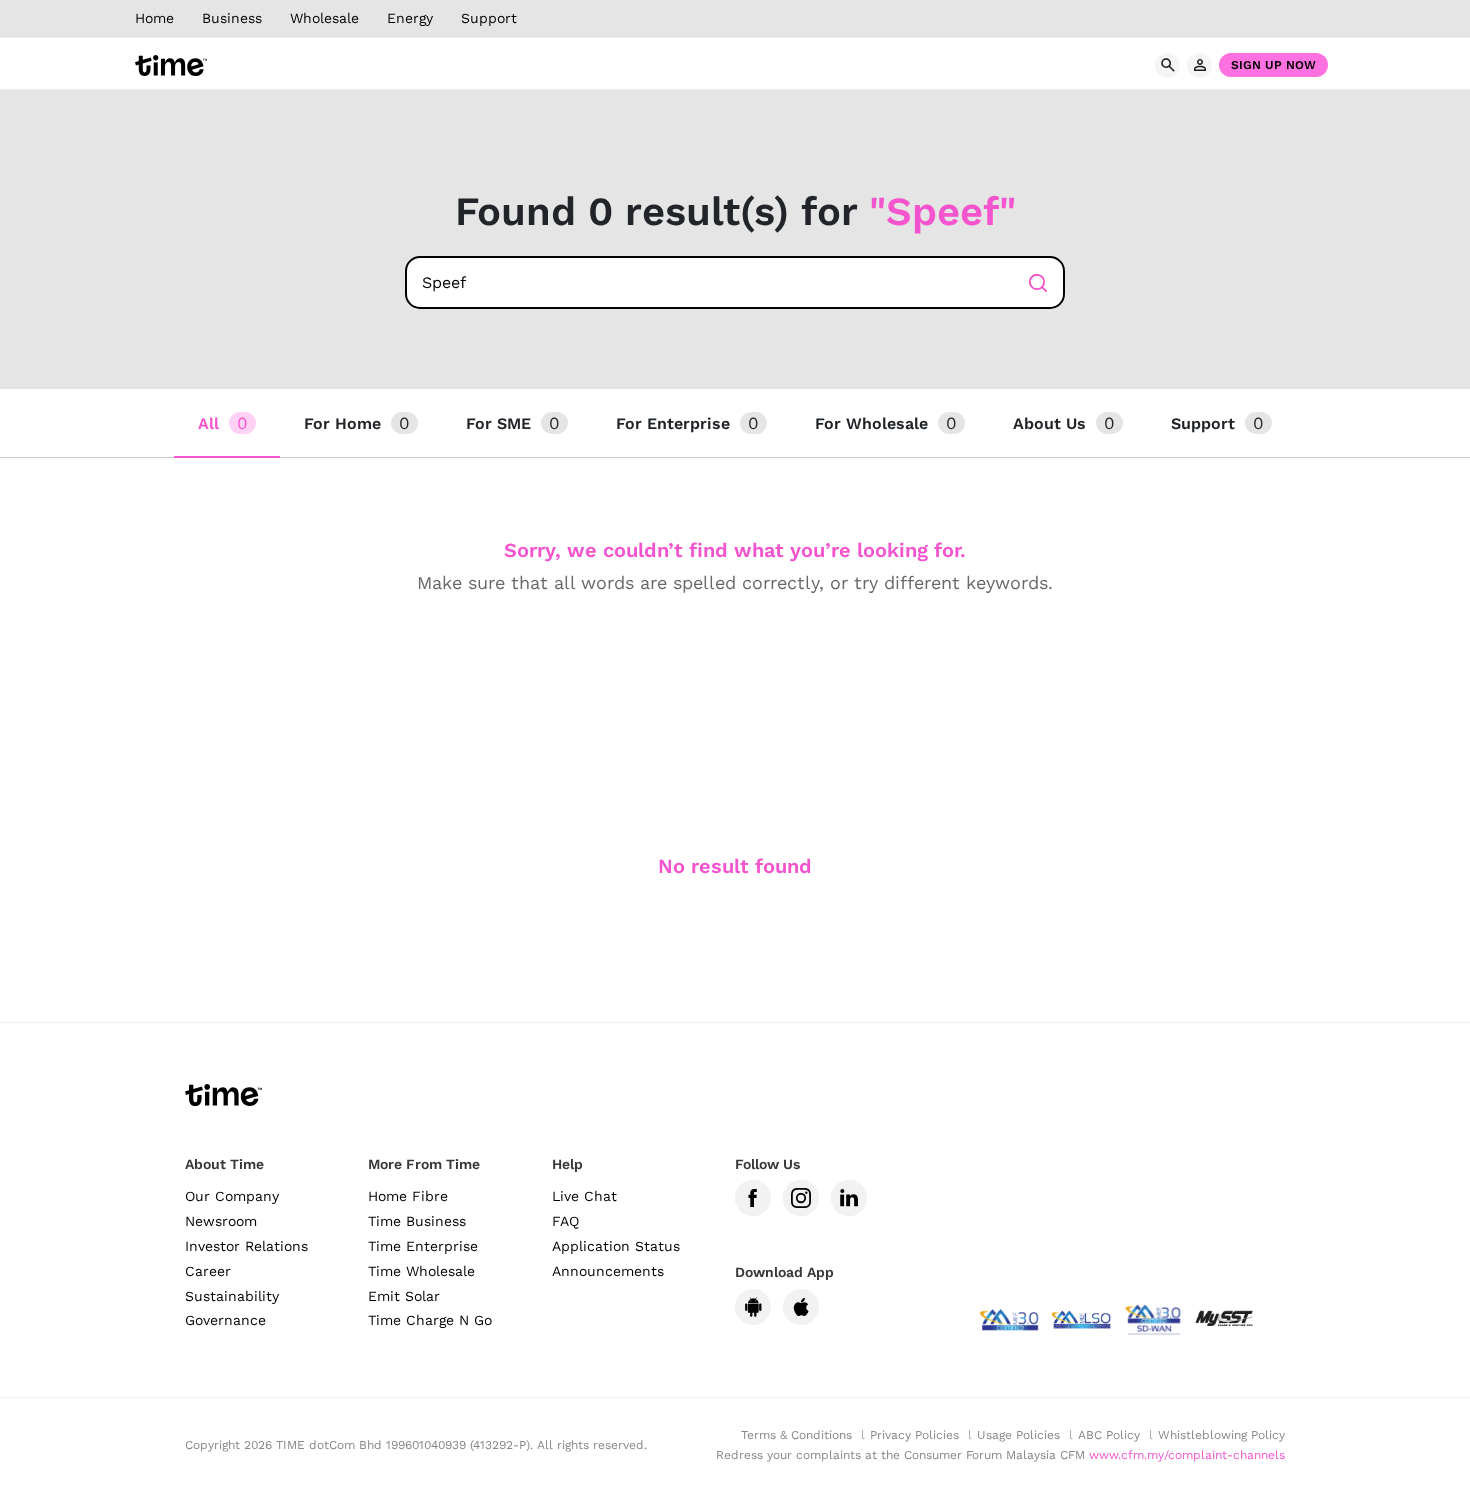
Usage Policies (1018, 1435)
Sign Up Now (1273, 65)
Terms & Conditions (796, 1435)
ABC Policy (1109, 1435)
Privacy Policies (914, 1435)
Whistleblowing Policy (1221, 1435)
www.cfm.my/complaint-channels (1187, 1455)
